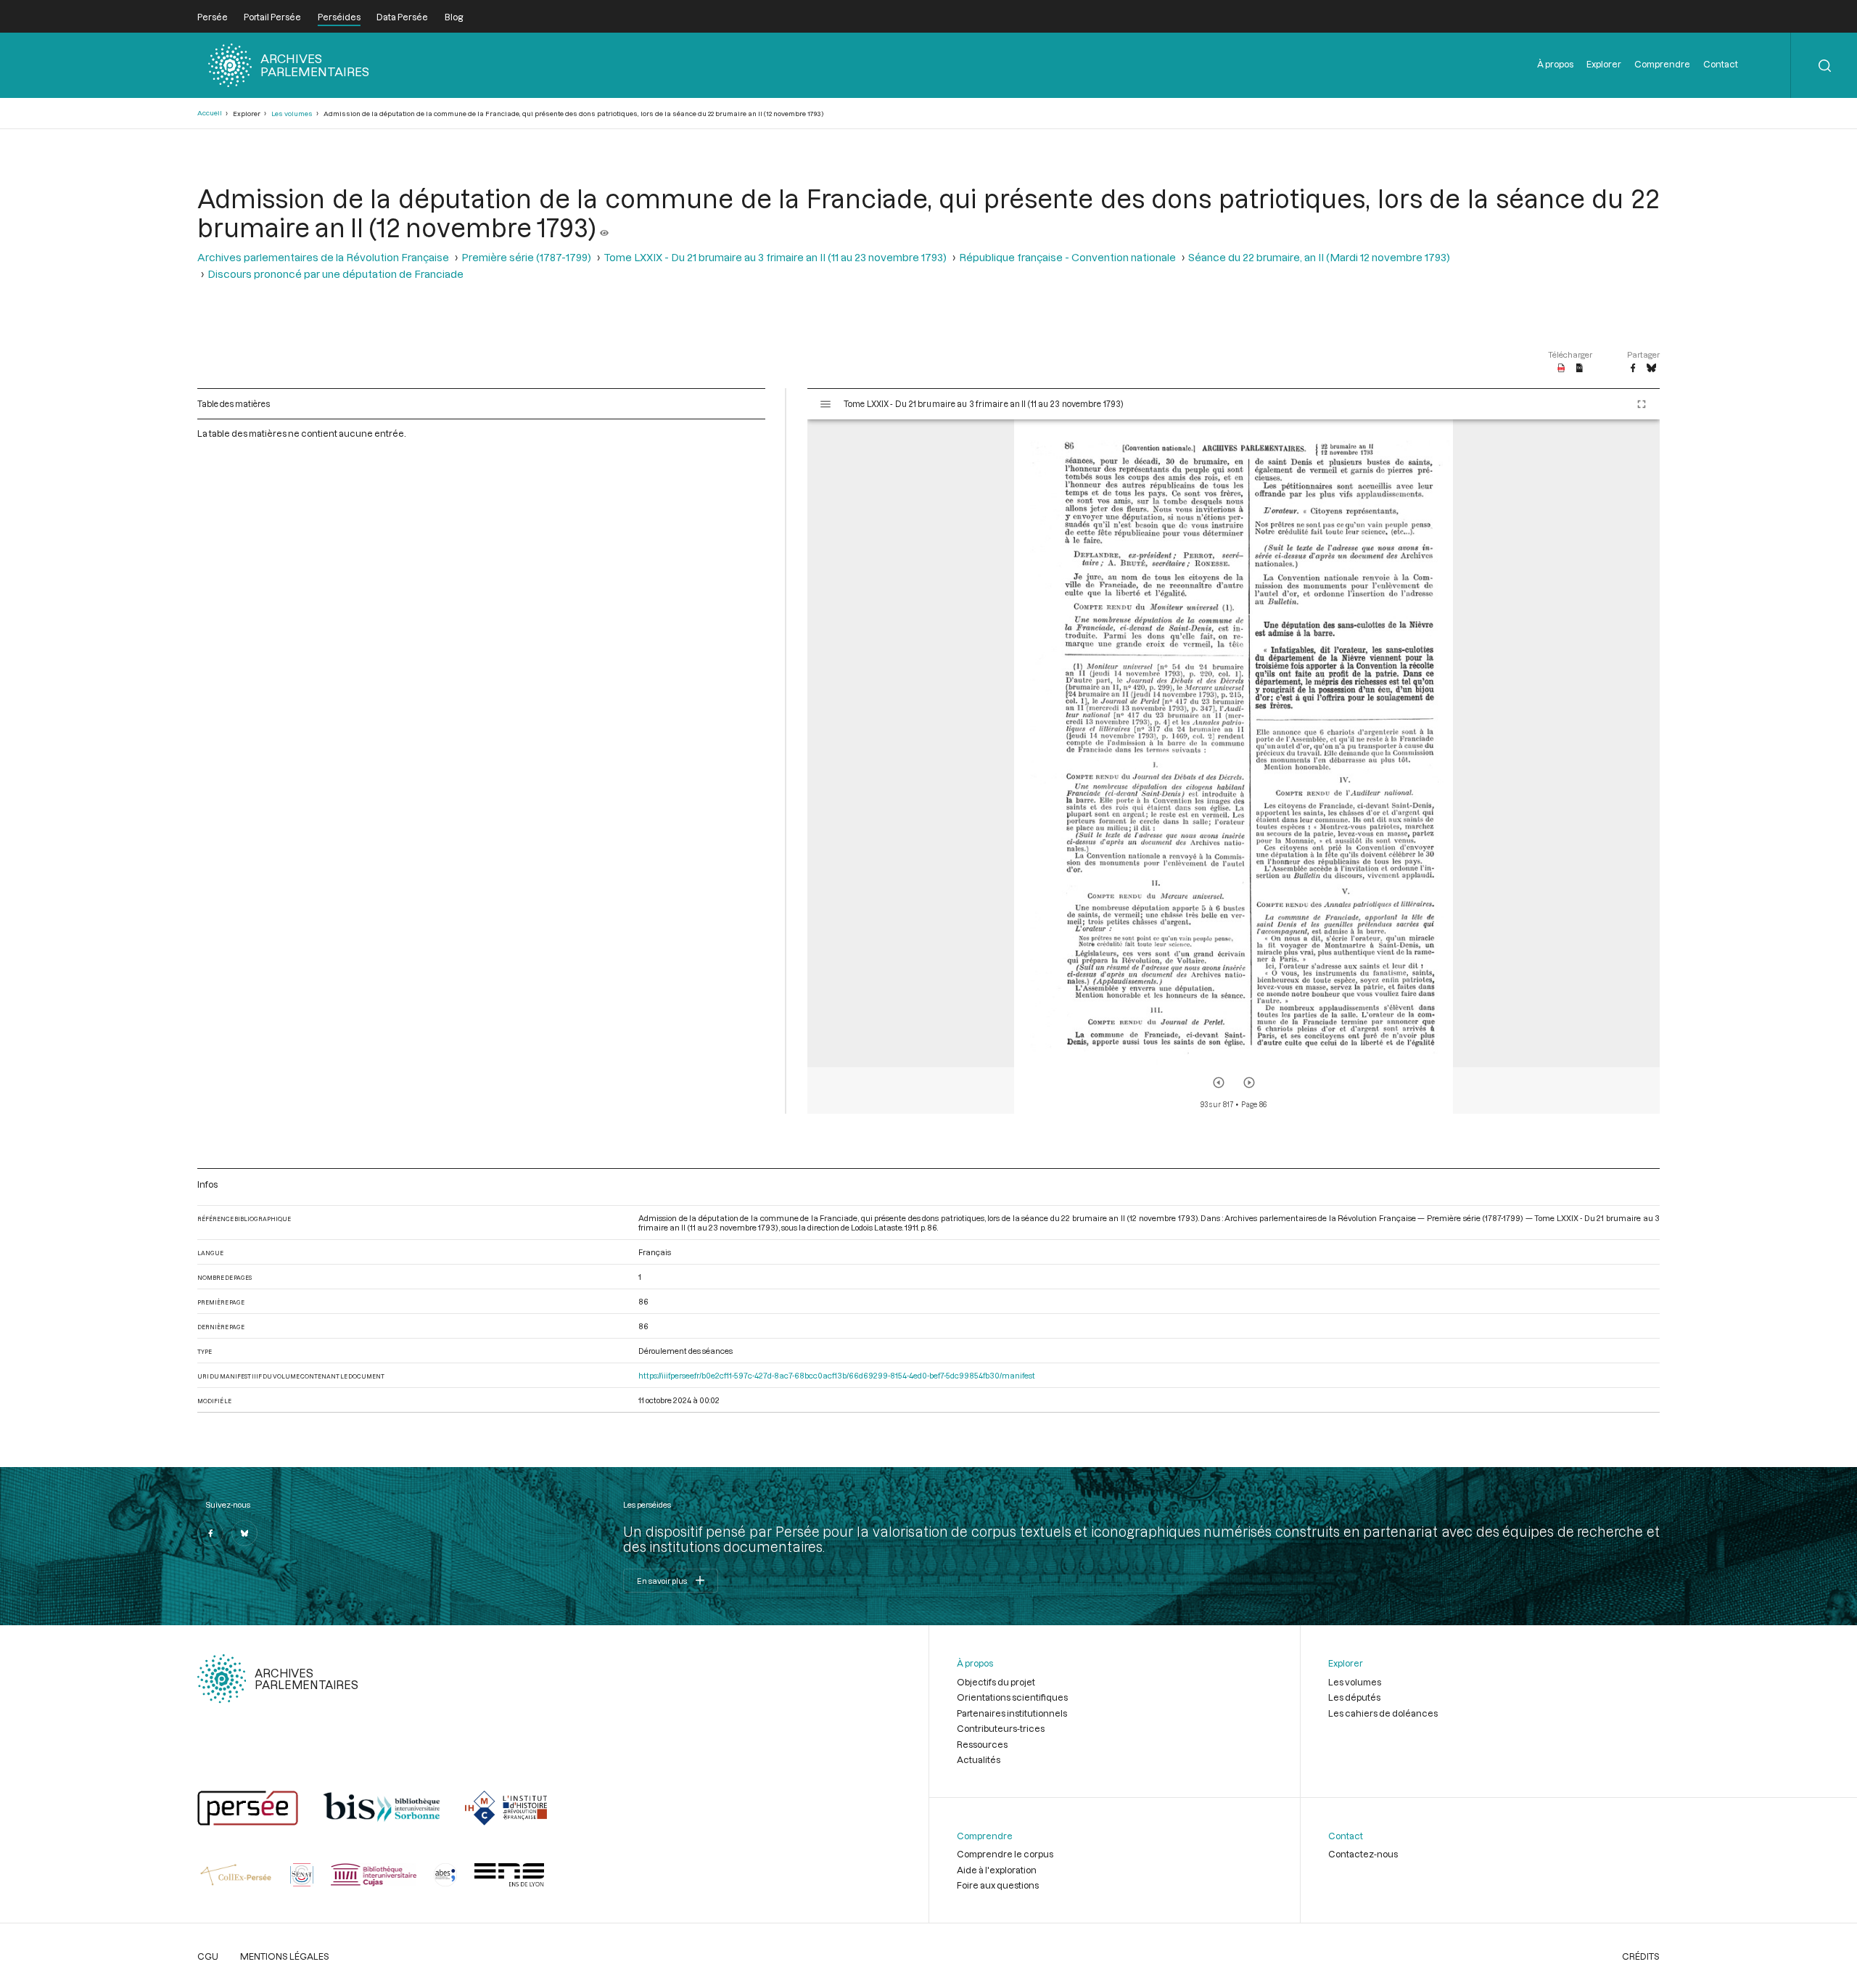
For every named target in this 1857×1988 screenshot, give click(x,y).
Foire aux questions (998, 1885)
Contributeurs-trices (1001, 1728)
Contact (1721, 64)
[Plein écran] (1642, 404)
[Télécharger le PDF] (1561, 369)
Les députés (1354, 1697)
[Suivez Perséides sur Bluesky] (244, 1533)
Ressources (982, 1744)
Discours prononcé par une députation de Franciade (335, 274)
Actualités (979, 1759)
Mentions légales (285, 1956)
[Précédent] (1219, 1083)
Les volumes (292, 114)
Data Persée (402, 17)
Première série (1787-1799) (526, 257)
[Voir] (604, 227)
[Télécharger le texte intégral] (1580, 369)
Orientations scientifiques (1012, 1697)
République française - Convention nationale (1067, 257)
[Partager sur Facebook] (1633, 369)
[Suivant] (1249, 1083)
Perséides (339, 17)
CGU (208, 1956)
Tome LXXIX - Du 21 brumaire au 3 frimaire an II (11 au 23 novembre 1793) (775, 257)
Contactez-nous (1363, 1854)
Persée (213, 17)
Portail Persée (272, 17)
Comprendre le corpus (1005, 1854)
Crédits (1641, 1956)
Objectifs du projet (996, 1682)
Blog (454, 17)
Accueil (210, 113)
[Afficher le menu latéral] (825, 404)
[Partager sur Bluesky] (1651, 369)
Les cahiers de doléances (1383, 1713)
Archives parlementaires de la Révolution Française (323, 257)
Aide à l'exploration (997, 1870)
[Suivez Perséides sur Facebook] (210, 1533)
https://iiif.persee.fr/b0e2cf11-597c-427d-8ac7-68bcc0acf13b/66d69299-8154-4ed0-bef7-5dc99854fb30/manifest (837, 1375)
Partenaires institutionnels (1012, 1713)
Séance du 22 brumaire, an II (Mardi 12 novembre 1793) (1319, 257)
